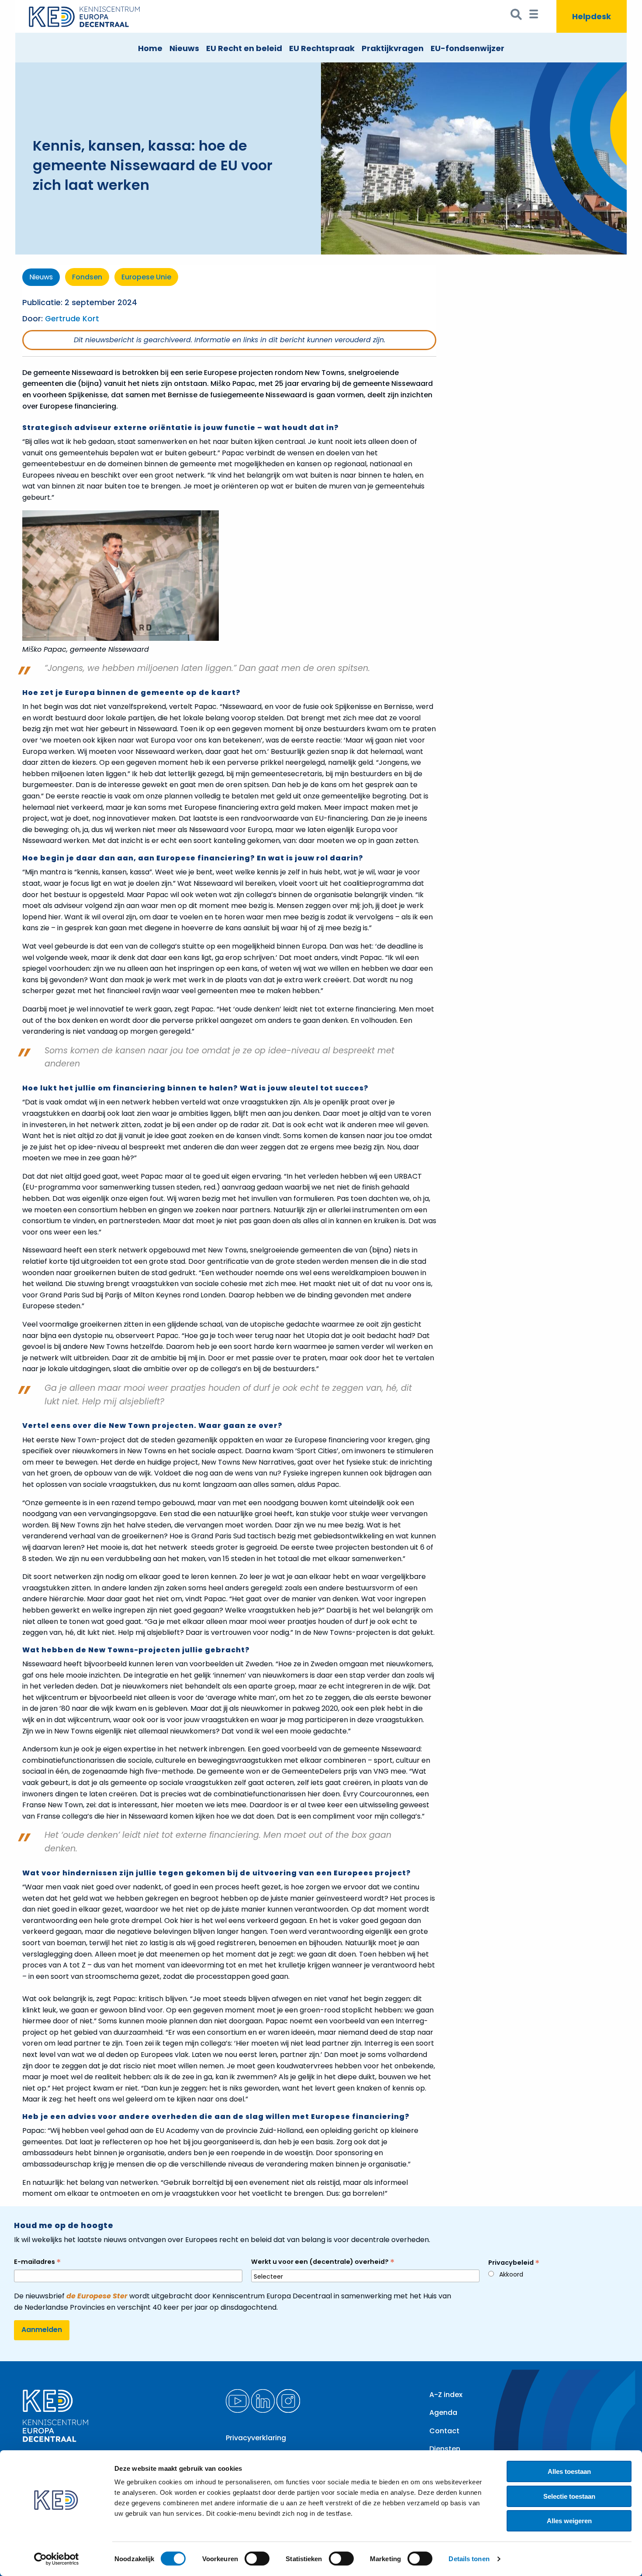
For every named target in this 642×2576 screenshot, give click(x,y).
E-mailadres (37, 2262)
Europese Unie (146, 277)
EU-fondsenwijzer (468, 48)
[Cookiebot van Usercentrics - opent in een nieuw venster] (57, 2559)
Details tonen (469, 2559)
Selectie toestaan (569, 2496)
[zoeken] (516, 16)
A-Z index (446, 2395)
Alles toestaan (569, 2471)
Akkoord (511, 2274)
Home (150, 48)
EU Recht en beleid (244, 48)
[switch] (257, 2559)
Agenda (443, 2413)
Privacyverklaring (256, 2438)
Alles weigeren (569, 2521)
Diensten (445, 2449)
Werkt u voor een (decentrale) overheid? (323, 2262)
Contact (444, 2431)
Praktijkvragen (393, 48)
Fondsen (87, 277)
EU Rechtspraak (322, 48)
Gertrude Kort (72, 319)
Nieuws (184, 48)
